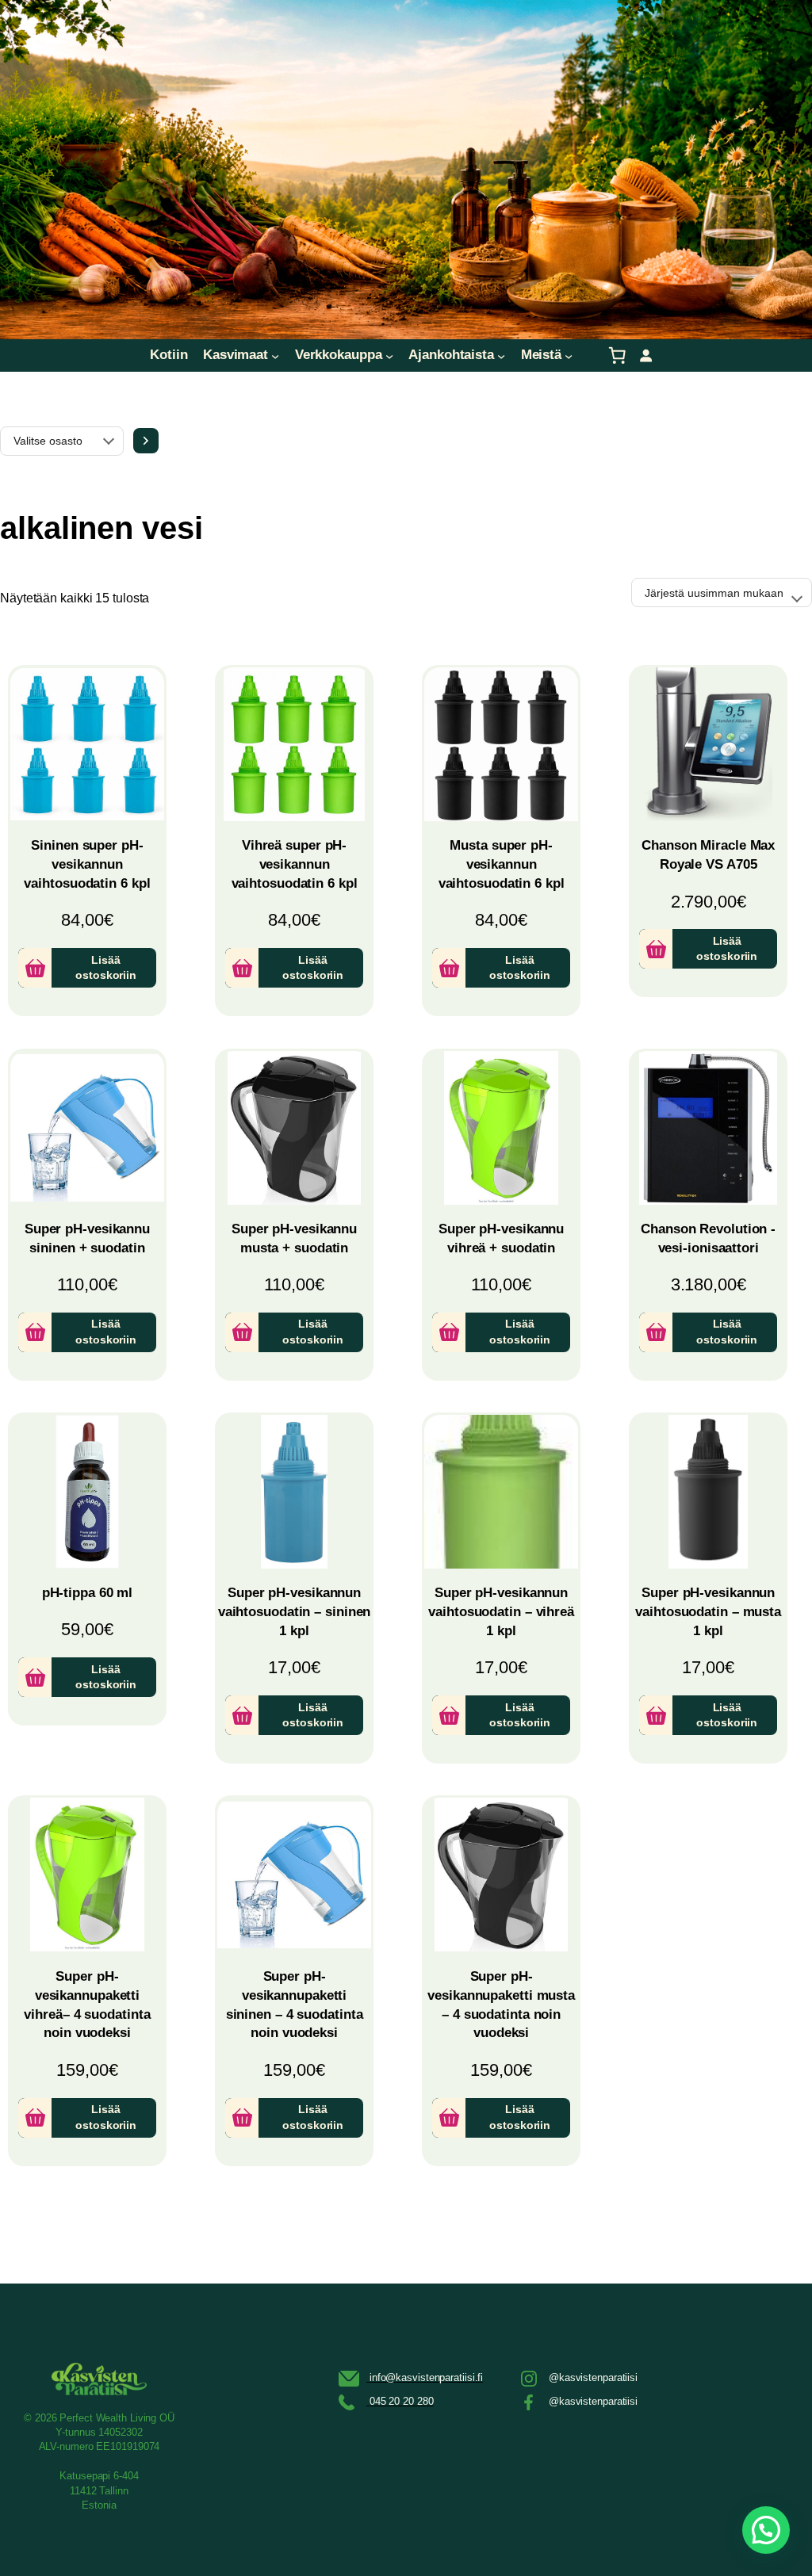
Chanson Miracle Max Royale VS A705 (708, 855)
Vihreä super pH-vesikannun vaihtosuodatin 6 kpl (295, 864)
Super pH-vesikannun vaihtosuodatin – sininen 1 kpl (295, 1612)
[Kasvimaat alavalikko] (275, 355)
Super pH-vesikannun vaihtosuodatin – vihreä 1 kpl (501, 1612)
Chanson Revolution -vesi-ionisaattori (708, 1238)
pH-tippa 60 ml (88, 1593)
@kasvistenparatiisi (593, 2377)
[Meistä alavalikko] (569, 355)
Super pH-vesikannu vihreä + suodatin (501, 1238)
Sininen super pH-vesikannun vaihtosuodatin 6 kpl (87, 864)
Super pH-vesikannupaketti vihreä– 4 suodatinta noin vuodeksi (87, 2005)
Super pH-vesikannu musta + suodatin (294, 1238)
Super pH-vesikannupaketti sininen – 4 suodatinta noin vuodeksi (295, 2005)
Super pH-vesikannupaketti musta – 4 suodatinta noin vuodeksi (501, 2005)
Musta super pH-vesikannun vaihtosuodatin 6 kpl (502, 864)
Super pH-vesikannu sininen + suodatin (87, 1238)
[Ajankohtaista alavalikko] (501, 355)
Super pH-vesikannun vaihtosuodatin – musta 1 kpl (708, 1612)
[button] (766, 2530)
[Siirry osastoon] (146, 441)
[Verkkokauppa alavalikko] (389, 355)
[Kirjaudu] (645, 355)
